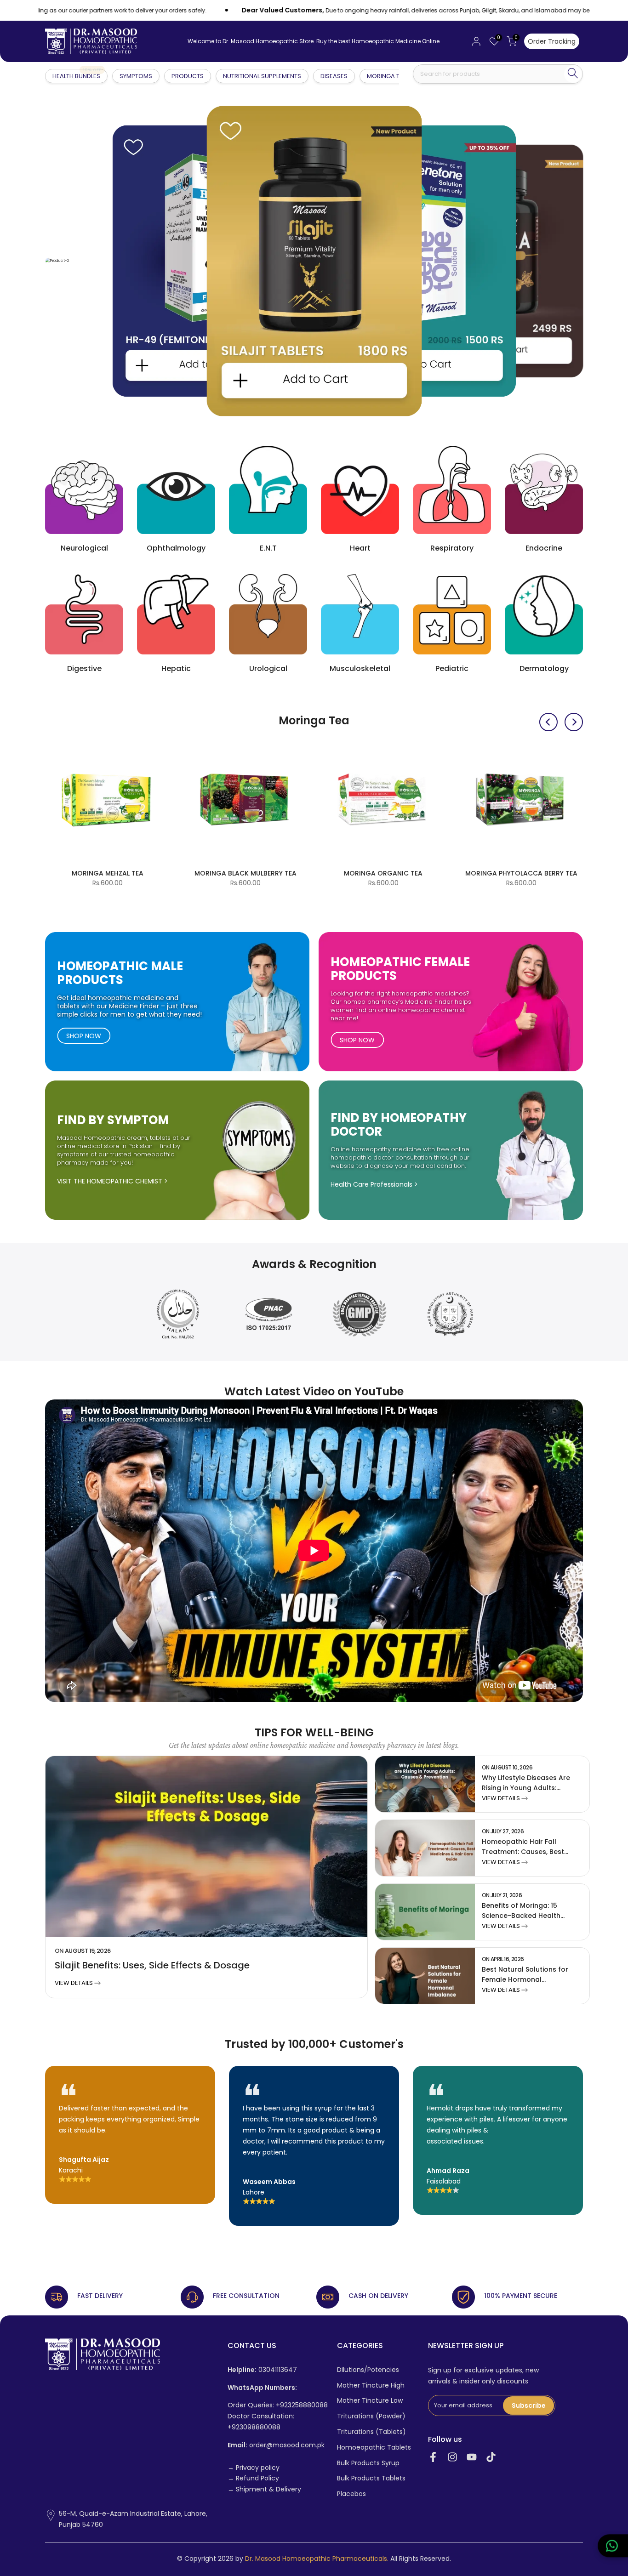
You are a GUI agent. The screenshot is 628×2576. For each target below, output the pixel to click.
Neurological (84, 548)
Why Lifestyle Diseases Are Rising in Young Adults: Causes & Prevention (526, 1788)
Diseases (334, 76)
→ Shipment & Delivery (264, 2489)
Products (188, 76)
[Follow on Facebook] (433, 2457)
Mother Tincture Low (370, 2401)
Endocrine (544, 548)
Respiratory (452, 548)
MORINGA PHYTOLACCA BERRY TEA (121, 873)
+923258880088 (302, 2405)
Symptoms (136, 76)
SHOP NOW (84, 1036)
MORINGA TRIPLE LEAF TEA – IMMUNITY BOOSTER (535, 878)
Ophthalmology (176, 548)
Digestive (84, 668)
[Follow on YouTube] (472, 2457)
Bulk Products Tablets (371, 2478)
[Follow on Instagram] (452, 2457)
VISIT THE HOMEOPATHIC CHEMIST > (112, 1181)
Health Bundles (77, 76)
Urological (268, 668)
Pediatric (452, 668)
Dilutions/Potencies (368, 2370)
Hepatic (176, 668)
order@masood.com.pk (276, 2445)
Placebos (351, 2494)
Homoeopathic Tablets (374, 2448)
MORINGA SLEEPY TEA (259, 873)
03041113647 (262, 2370)
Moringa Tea (387, 76)
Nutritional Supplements (262, 76)
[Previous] (548, 722)
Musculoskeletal (360, 668)
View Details (74, 1983)
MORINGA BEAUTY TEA (397, 873)
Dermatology (544, 668)
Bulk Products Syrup (368, 2463)
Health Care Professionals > (374, 1184)
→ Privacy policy (254, 2468)
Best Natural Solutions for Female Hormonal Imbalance (525, 1979)
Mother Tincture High (371, 2386)
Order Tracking (552, 41)
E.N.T (268, 548)
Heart (360, 548)
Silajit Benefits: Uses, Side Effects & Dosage (152, 1965)
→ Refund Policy (253, 2478)
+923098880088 (254, 2427)
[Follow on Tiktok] (491, 2457)
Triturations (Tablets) (371, 2432)
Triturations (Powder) (371, 2416)
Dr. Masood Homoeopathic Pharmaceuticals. (317, 2559)
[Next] (574, 722)
